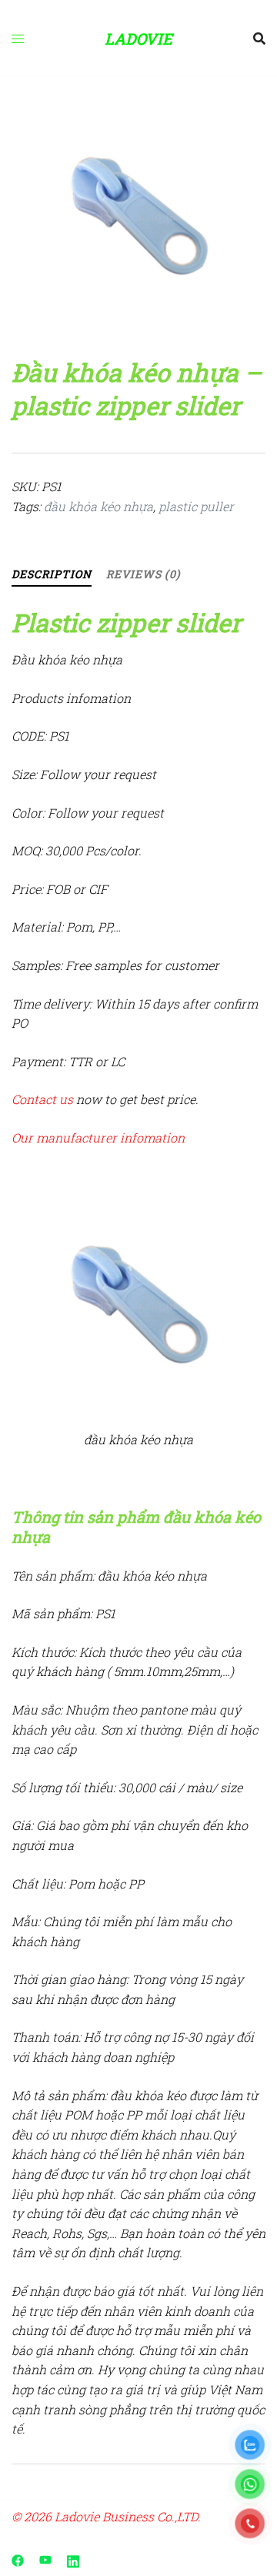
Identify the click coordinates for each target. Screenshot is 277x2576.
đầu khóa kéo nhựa (98, 506)
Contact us (42, 1099)
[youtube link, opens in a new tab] (45, 2559)
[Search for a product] (259, 38)
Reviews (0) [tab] (143, 574)
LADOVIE (138, 38)
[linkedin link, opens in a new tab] (73, 2559)
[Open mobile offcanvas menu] (18, 38)
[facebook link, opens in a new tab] (18, 2559)
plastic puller (196, 506)
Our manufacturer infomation (98, 1137)
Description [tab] (52, 574)
